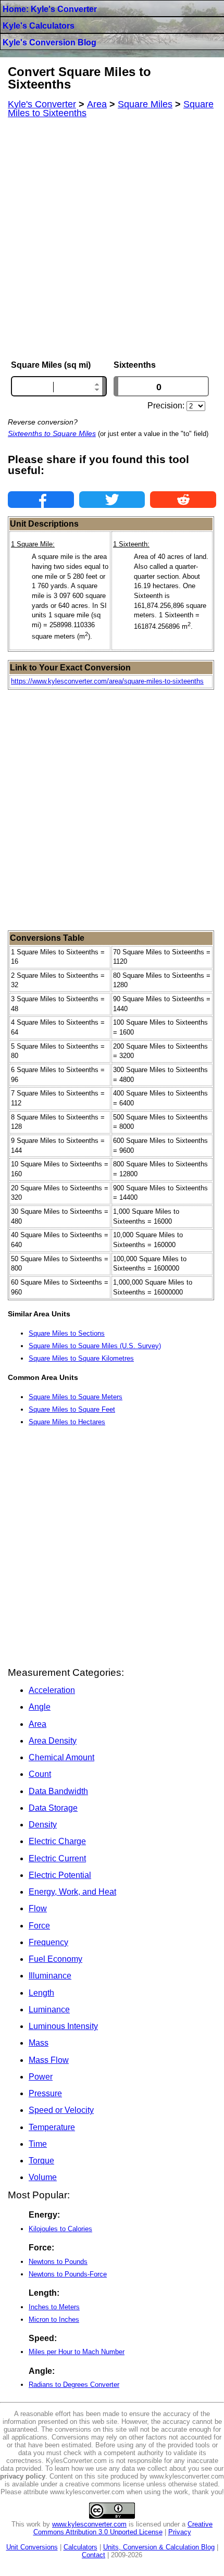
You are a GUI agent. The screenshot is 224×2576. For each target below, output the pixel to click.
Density (43, 1825)
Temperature (52, 2127)
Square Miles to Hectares (67, 1422)
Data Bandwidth (58, 1791)
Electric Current (57, 1858)
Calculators (80, 2547)
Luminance (49, 2009)
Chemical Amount (61, 1757)
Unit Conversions (32, 2547)
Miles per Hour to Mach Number (77, 2352)
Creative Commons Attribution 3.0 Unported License (123, 2528)
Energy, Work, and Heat (72, 1892)
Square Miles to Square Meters (76, 1397)
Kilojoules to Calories (60, 2229)
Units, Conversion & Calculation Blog (159, 2547)
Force (39, 1926)
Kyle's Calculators (39, 26)
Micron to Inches (54, 2319)
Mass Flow (49, 2060)
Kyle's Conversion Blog (49, 42)
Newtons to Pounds (58, 2262)
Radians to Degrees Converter (74, 2385)
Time (38, 2144)
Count (40, 1774)
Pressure (45, 2093)
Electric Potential (60, 1875)
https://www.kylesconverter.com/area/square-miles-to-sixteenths (107, 681)
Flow (38, 1908)
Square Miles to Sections (67, 1333)
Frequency (48, 1942)
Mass (39, 2043)
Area (38, 1724)
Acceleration (52, 1690)
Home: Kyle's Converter (50, 9)
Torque (41, 2161)
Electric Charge (57, 1841)
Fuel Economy (55, 1959)
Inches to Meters (54, 2307)
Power (41, 2077)
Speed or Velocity (61, 2110)
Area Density (53, 1741)
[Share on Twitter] (112, 500)
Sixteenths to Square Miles (52, 433)
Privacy (180, 2532)
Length (41, 1993)
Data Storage (53, 1808)
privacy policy (23, 2476)
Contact (94, 2555)
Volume (43, 2177)
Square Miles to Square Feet (72, 1409)
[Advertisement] (112, 239)
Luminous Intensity (63, 2026)
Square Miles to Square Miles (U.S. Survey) (95, 1346)
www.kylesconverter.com (89, 2524)
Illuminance (50, 1976)
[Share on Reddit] (183, 500)
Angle (40, 1707)
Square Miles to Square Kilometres (81, 1358)
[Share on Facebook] (41, 500)
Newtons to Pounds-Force (68, 2274)
